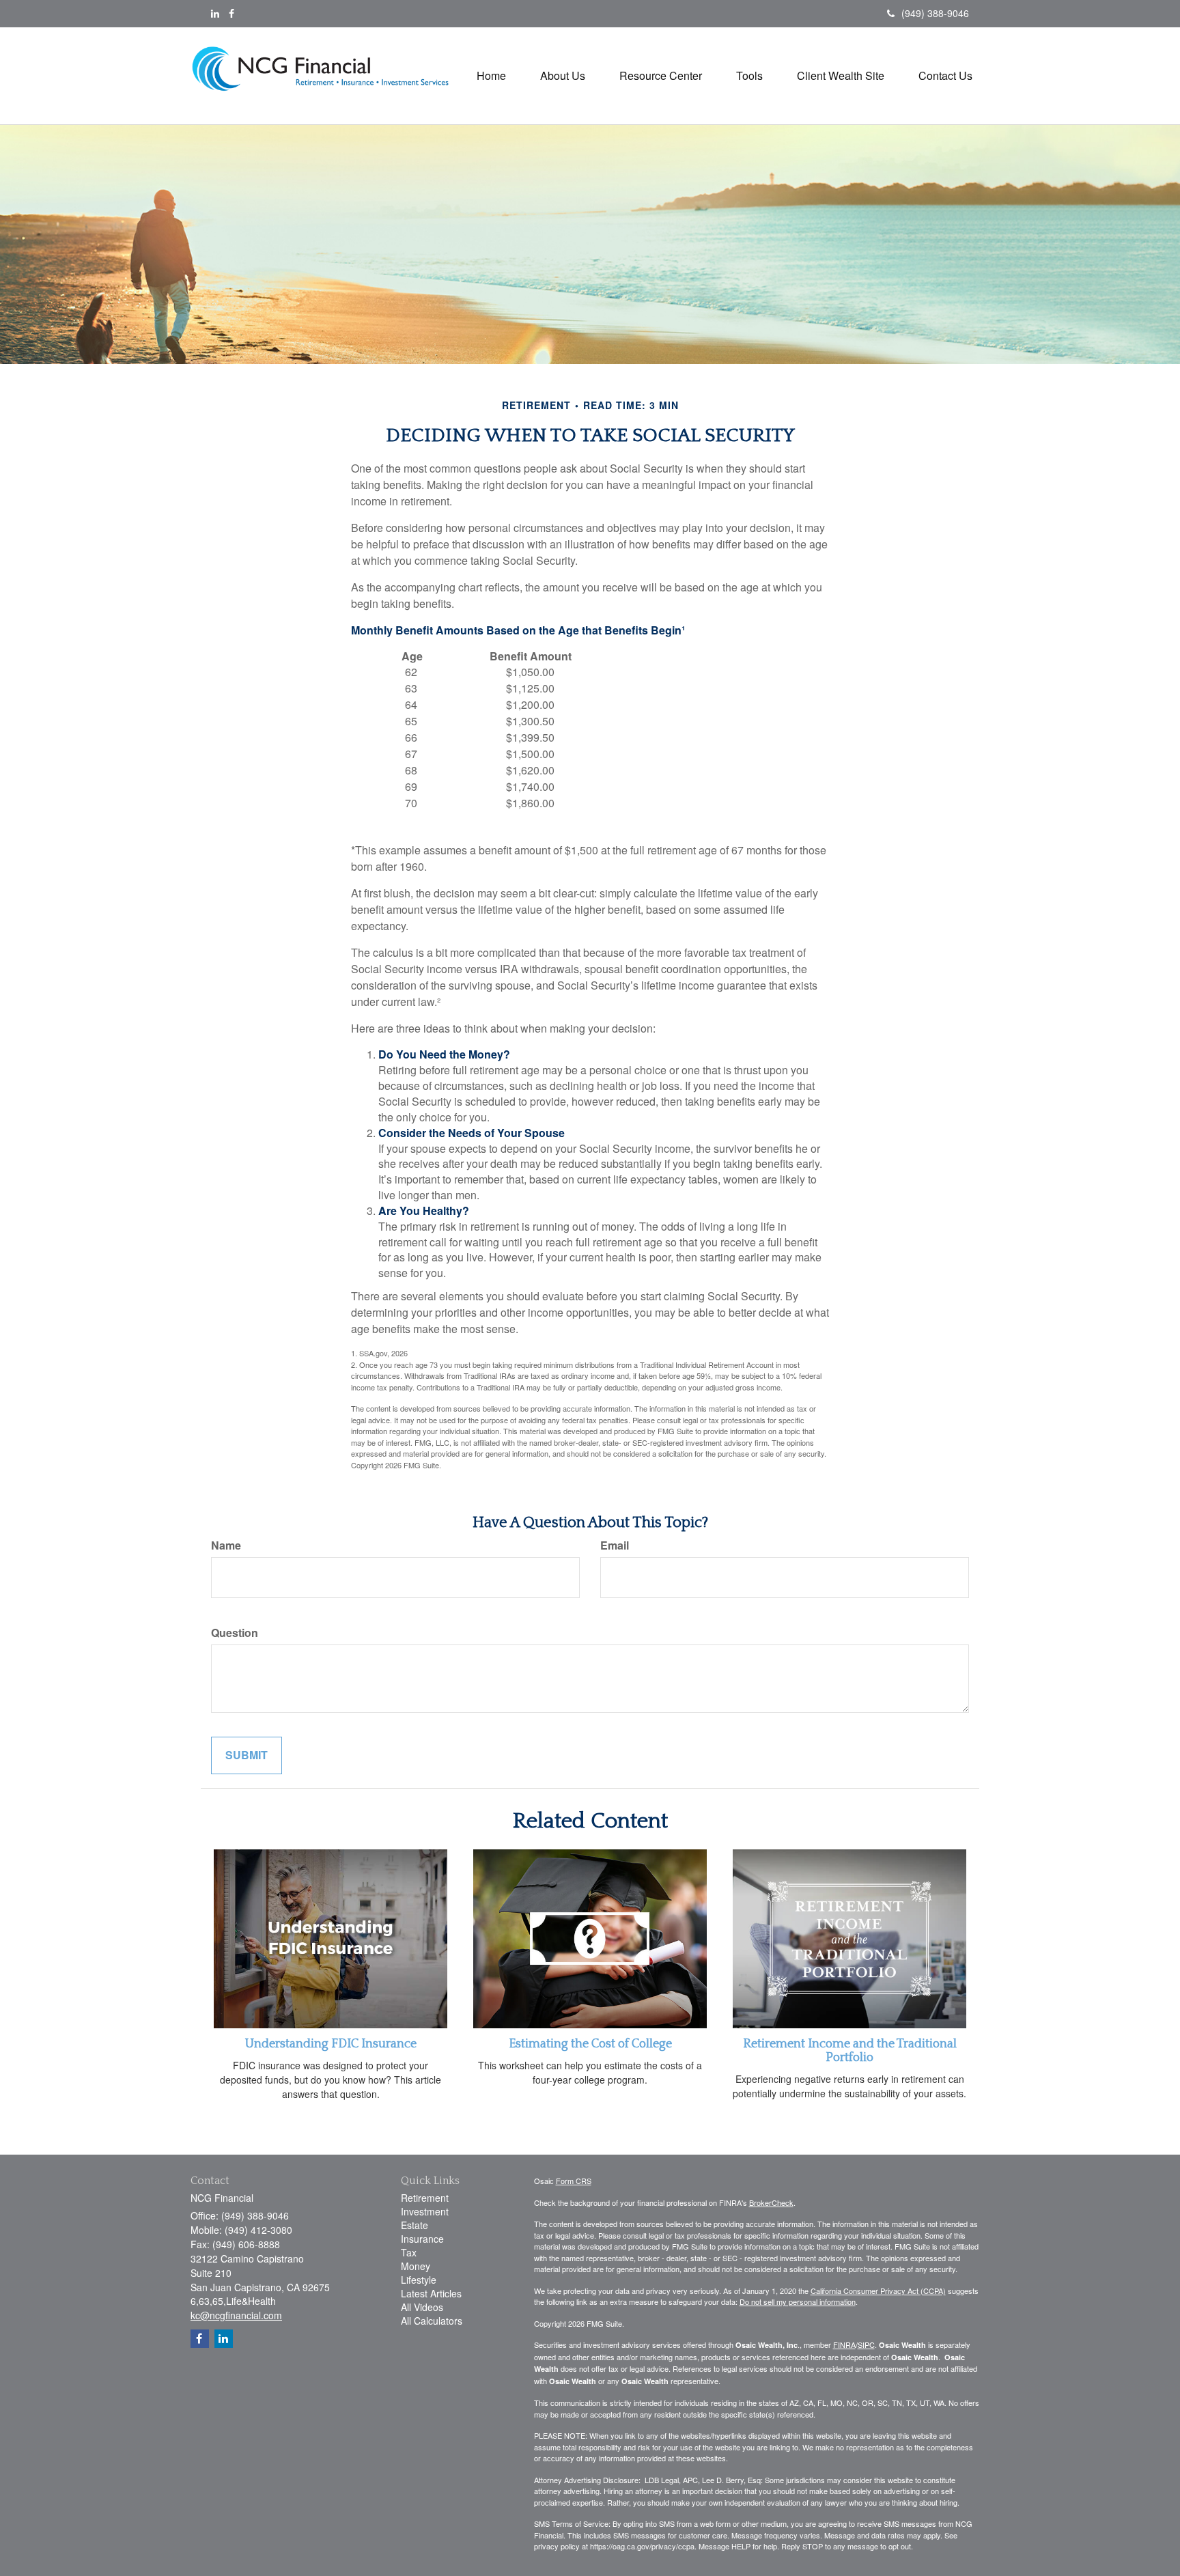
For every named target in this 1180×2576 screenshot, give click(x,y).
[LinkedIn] (215, 13)
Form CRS (574, 2181)
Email (615, 1545)
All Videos (422, 2307)
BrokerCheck (771, 2202)
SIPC (866, 2344)
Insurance (422, 2239)
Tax (409, 2252)
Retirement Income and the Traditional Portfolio (850, 2051)
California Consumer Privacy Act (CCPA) (878, 2291)
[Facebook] (231, 13)
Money (416, 2266)
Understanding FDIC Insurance (331, 2044)
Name (226, 1545)
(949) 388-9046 (935, 13)
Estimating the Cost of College (590, 2044)
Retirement (425, 2198)
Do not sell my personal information (798, 2301)
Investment (425, 2211)
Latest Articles (431, 2293)
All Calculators (432, 2321)
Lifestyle (419, 2280)
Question (235, 1633)
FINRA (844, 2344)
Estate (415, 2225)
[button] (563, 76)
